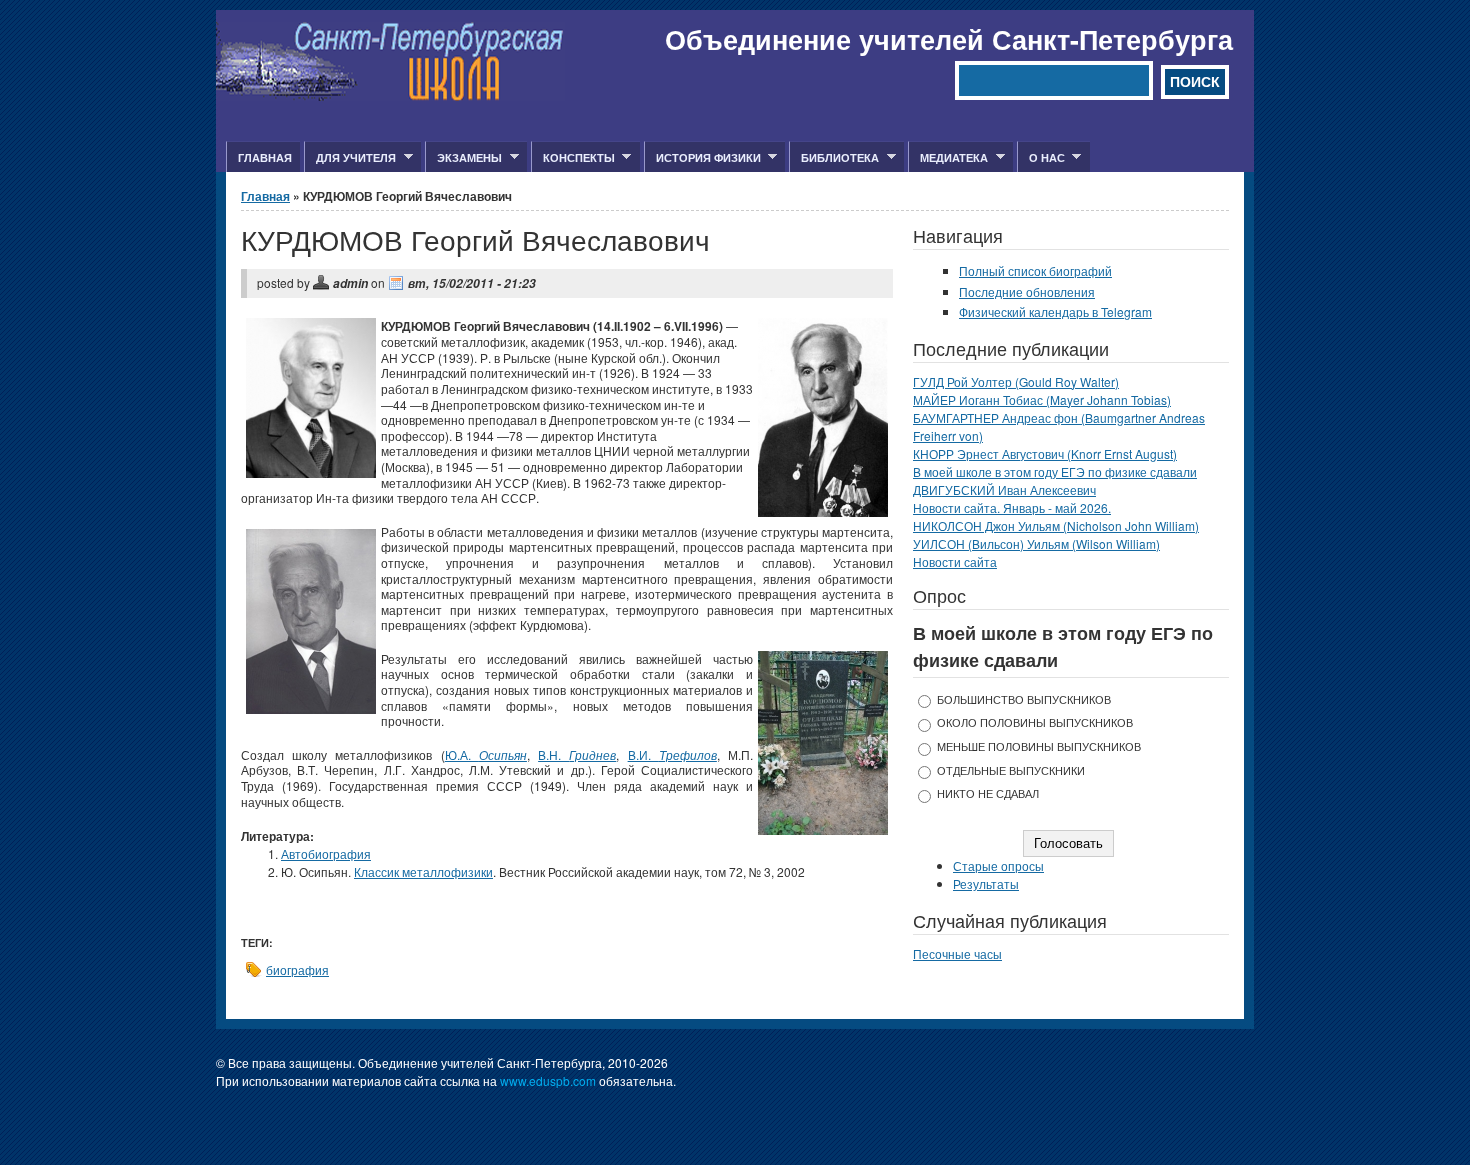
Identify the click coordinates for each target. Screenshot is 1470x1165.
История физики (702, 158)
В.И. (672, 754)
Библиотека (834, 158)
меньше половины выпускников (1039, 746)
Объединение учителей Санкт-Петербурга (949, 39)
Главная (265, 157)
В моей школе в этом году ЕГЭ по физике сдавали (1055, 471)
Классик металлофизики (423, 871)
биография (297, 969)
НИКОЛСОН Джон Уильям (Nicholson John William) (1056, 525)
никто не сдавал (988, 793)
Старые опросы (998, 865)
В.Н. (577, 754)
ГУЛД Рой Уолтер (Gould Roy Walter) (1016, 381)
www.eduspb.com (548, 1080)
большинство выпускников (1024, 699)
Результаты (986, 883)
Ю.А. (486, 754)
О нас (1041, 158)
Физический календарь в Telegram (1055, 311)
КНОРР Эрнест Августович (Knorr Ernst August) (1045, 453)
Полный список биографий (1035, 270)
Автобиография (326, 853)
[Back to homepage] (390, 95)
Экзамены (463, 158)
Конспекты (573, 158)
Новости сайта (955, 561)
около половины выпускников (1035, 722)
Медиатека (948, 158)
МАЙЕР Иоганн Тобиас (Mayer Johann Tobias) (1042, 399)
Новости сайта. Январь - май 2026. (1012, 507)
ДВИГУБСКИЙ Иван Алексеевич (1004, 489)
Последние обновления (1027, 291)
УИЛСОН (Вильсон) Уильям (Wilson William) (1036, 543)
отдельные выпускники (1011, 770)
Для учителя (350, 158)
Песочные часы (957, 953)
